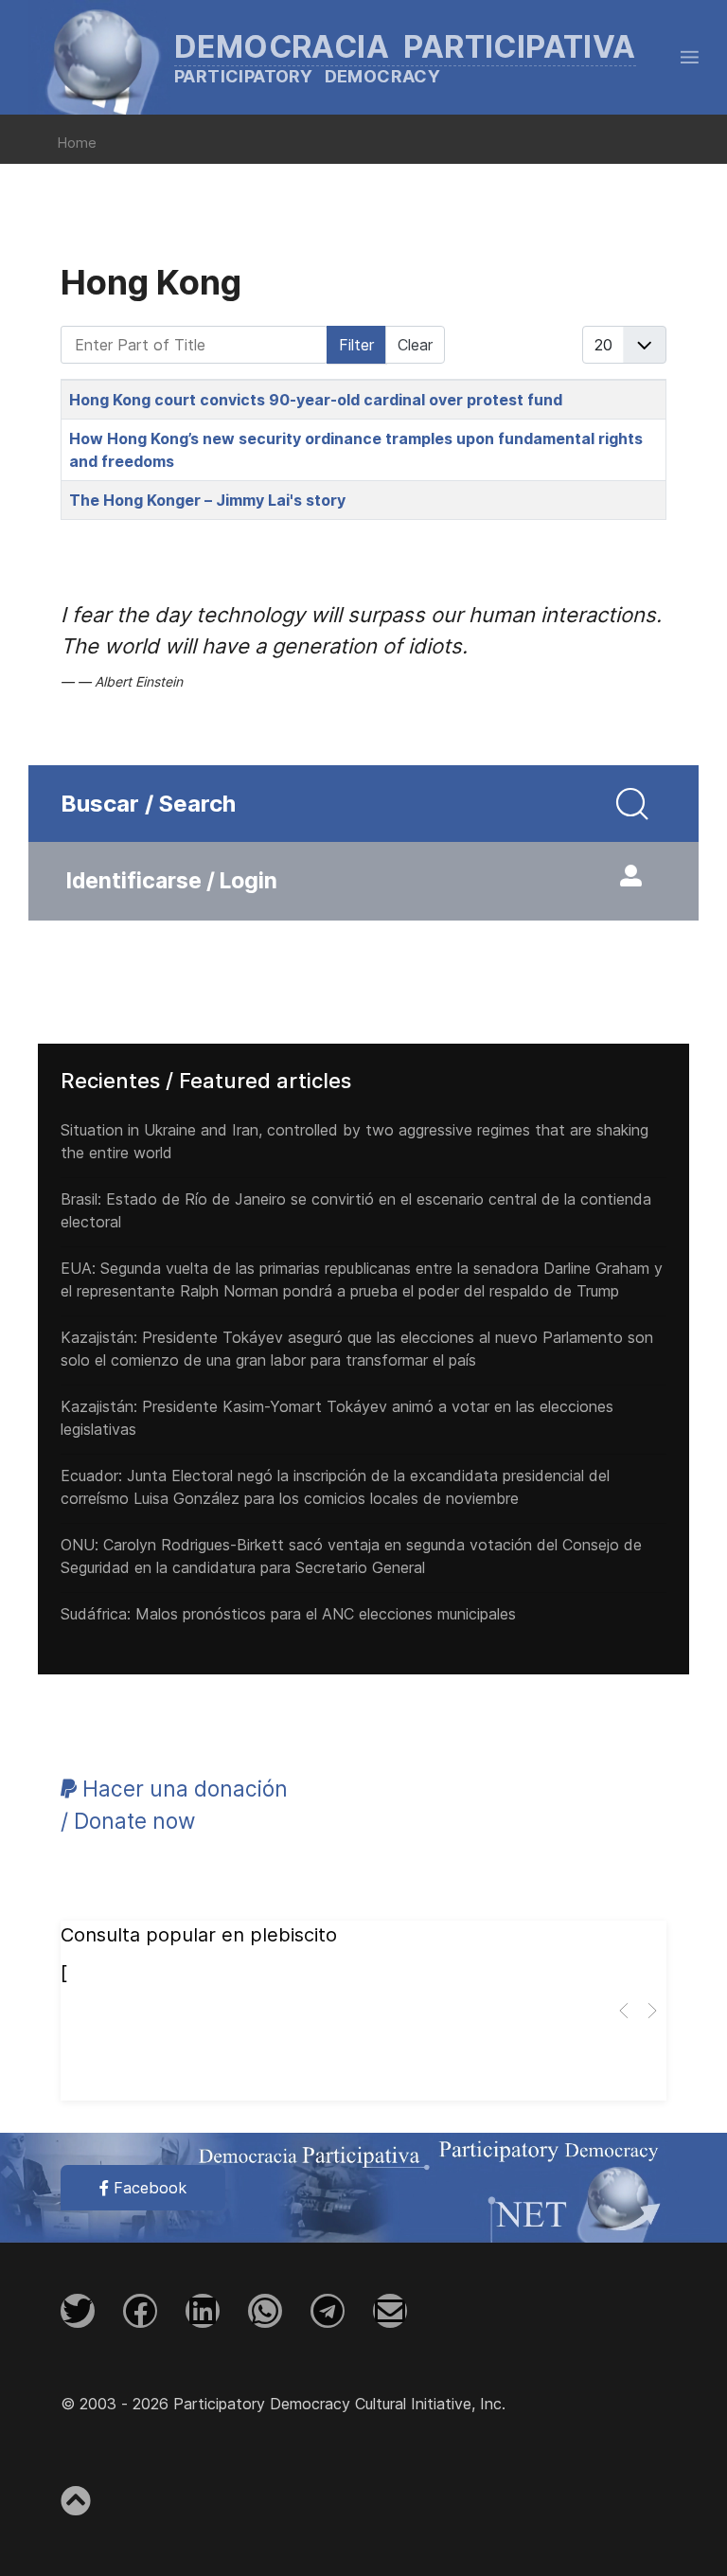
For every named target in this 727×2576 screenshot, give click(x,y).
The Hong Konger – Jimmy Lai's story (207, 500)
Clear (415, 345)
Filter (356, 345)
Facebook (148, 2188)
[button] (690, 57)
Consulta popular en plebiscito (199, 1935)
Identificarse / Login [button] (172, 881)
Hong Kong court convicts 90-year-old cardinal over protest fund (316, 400)
